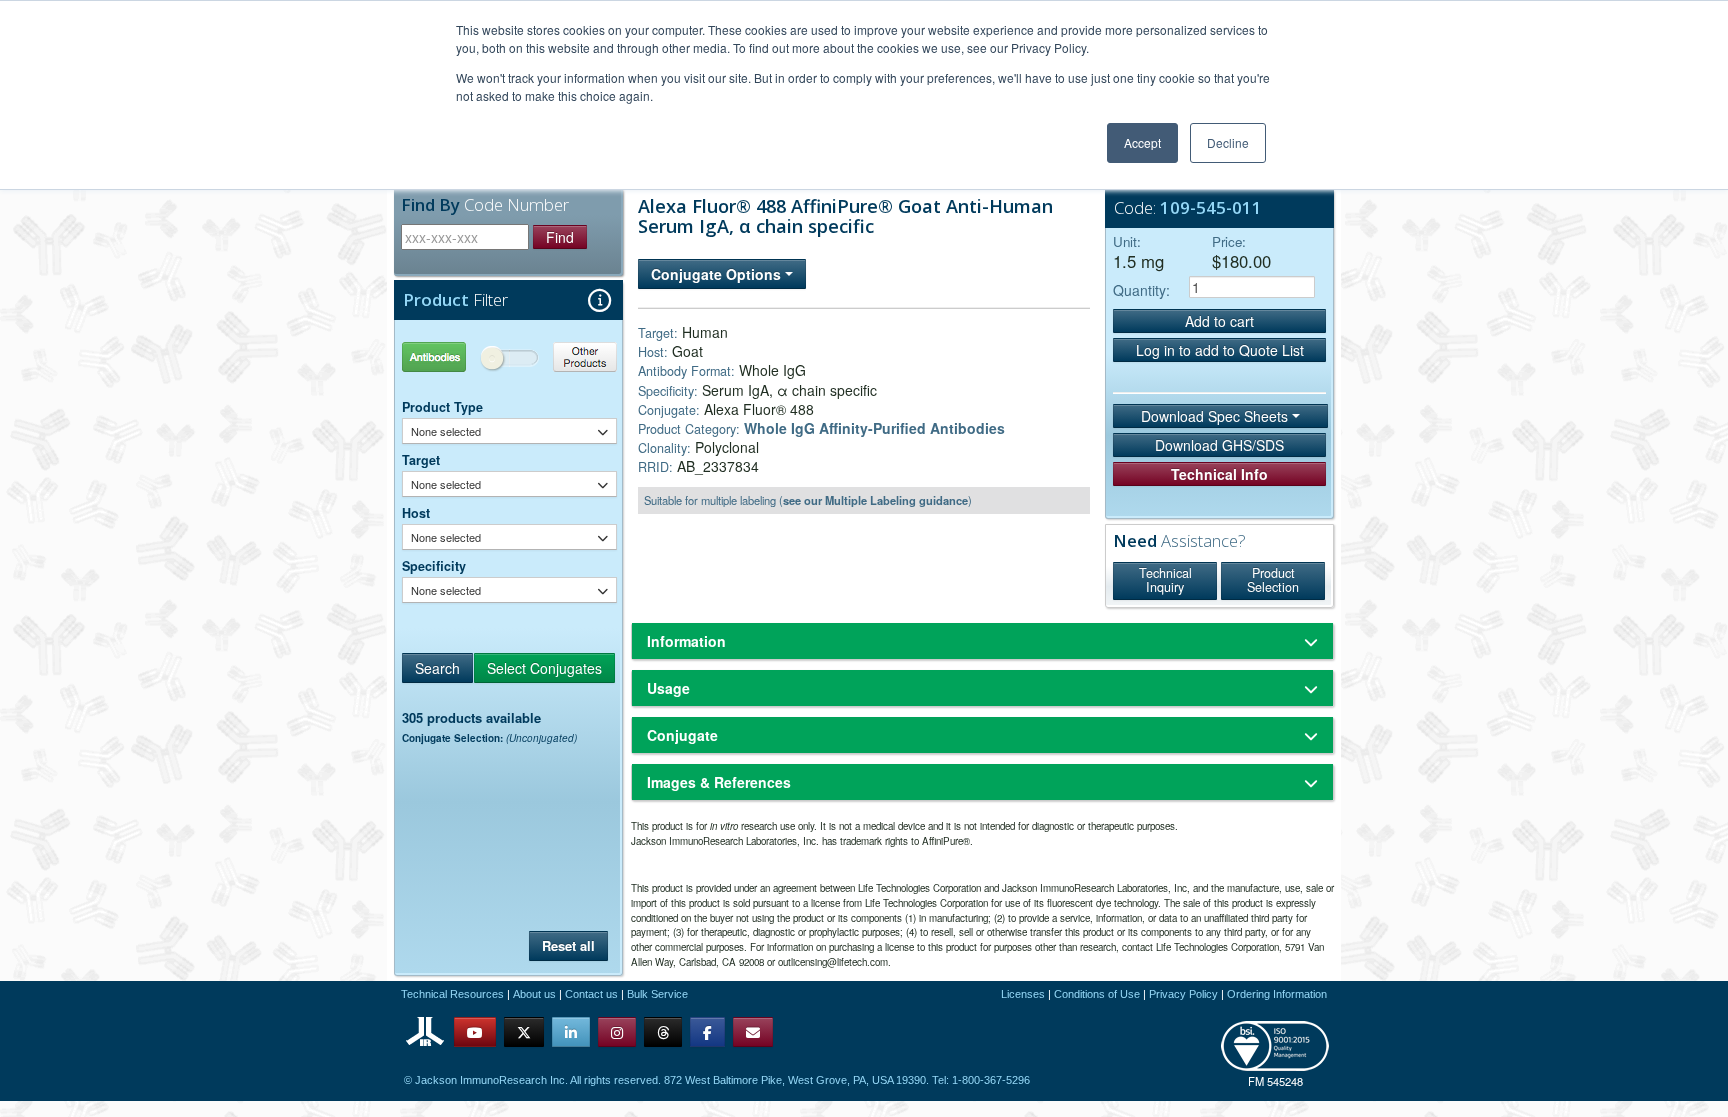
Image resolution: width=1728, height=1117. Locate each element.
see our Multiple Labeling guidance (875, 500)
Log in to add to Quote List (1220, 350)
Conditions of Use (1097, 994)
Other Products (563, 356)
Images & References (719, 782)
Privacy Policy (1183, 994)
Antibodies (456, 356)
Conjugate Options (718, 274)
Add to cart (1219, 321)
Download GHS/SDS (1219, 445)
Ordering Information (1277, 994)
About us (534, 994)
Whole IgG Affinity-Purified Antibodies (874, 428)
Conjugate (682, 735)
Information (686, 641)
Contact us (591, 994)
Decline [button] (1228, 142)
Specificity (434, 566)
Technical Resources (452, 994)
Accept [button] (1142, 142)
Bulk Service (657, 994)
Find (560, 237)
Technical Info (1219, 474)
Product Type (442, 407)
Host (416, 513)
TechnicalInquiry (1165, 580)
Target (421, 460)
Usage (668, 688)
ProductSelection (1273, 580)
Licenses (1023, 994)
